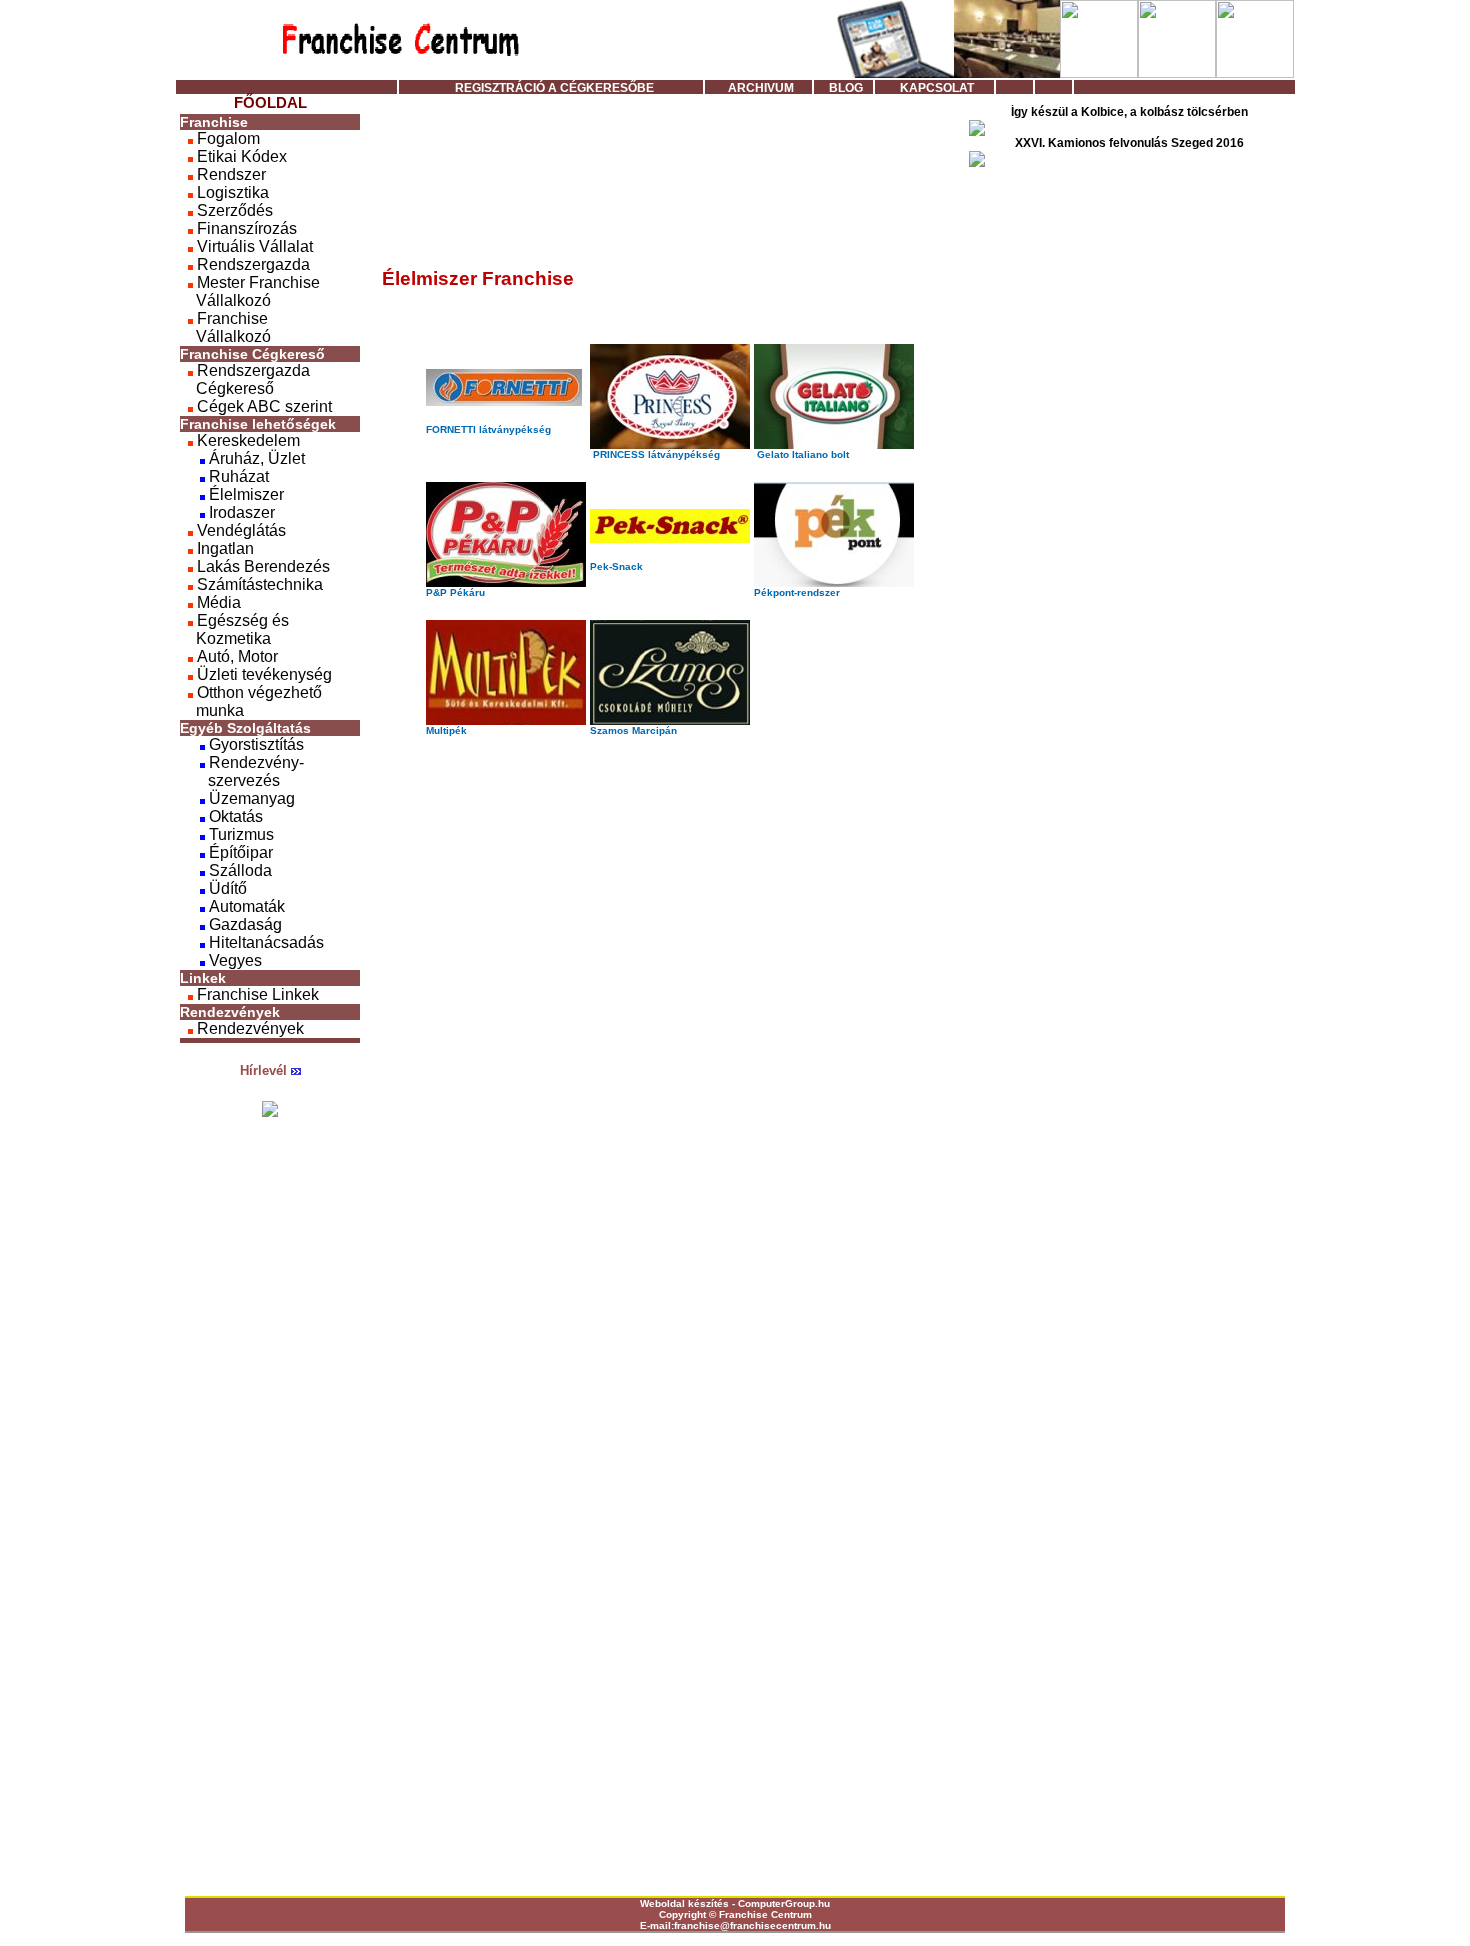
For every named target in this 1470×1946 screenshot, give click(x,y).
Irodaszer (240, 512)
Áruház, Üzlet (255, 458)
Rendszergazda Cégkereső (245, 379)
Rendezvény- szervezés (242, 771)
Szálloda (238, 870)
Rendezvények (248, 1028)
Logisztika (231, 192)
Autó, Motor (235, 656)
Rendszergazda (251, 264)
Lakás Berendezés (261, 566)
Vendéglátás (239, 530)
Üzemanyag (250, 798)
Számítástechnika (258, 584)
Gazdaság (243, 924)
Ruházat (237, 476)
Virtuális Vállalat (253, 246)
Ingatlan (223, 548)
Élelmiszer (244, 494)
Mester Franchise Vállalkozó (250, 291)
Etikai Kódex (240, 156)
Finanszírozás (245, 228)
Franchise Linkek (256, 994)
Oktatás (234, 816)
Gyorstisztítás (254, 744)
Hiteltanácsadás (264, 942)
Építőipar (239, 852)
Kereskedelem (246, 440)
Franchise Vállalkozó (225, 327)
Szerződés (233, 210)
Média (217, 602)
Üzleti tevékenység (262, 674)
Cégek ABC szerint (262, 406)
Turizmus (239, 834)
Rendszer (229, 174)
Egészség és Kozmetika (234, 629)
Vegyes (233, 960)
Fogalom (226, 138)
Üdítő (226, 888)
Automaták (245, 906)
